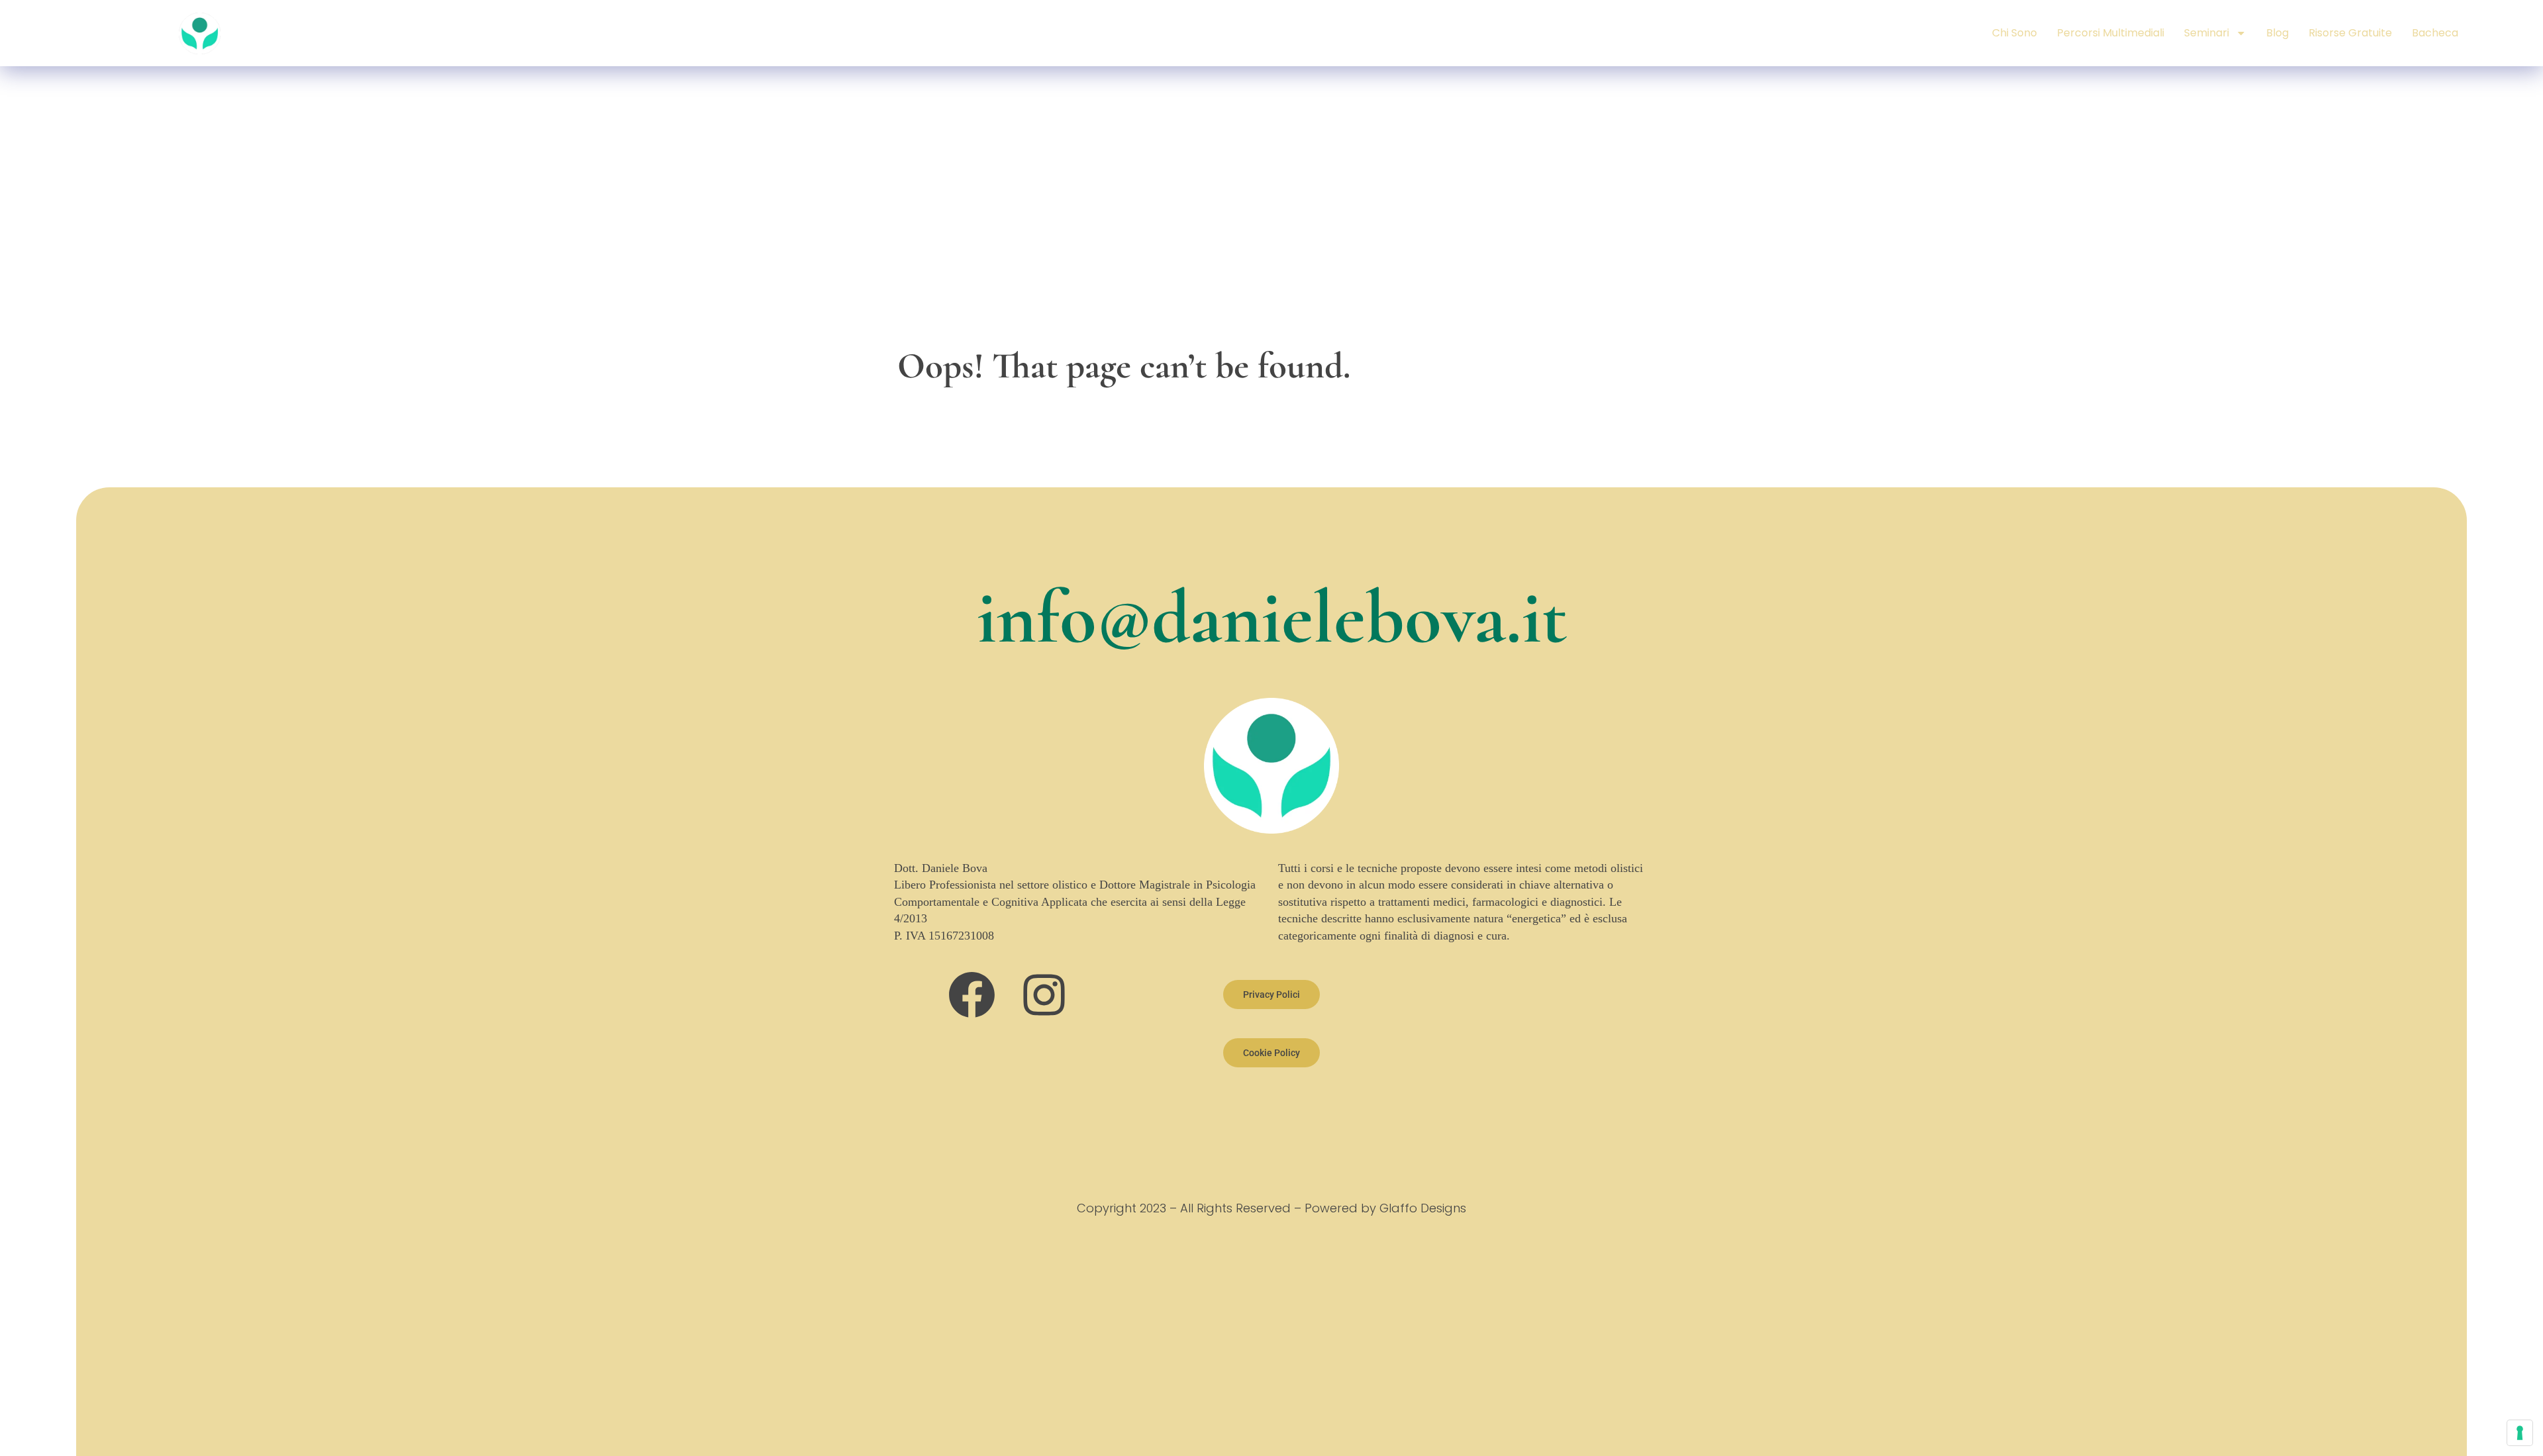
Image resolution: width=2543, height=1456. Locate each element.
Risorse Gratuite (2350, 33)
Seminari (2207, 33)
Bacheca (2435, 33)
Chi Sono (2015, 33)
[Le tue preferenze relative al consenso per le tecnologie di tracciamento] (2520, 1433)
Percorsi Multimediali (2111, 33)
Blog (2277, 33)
